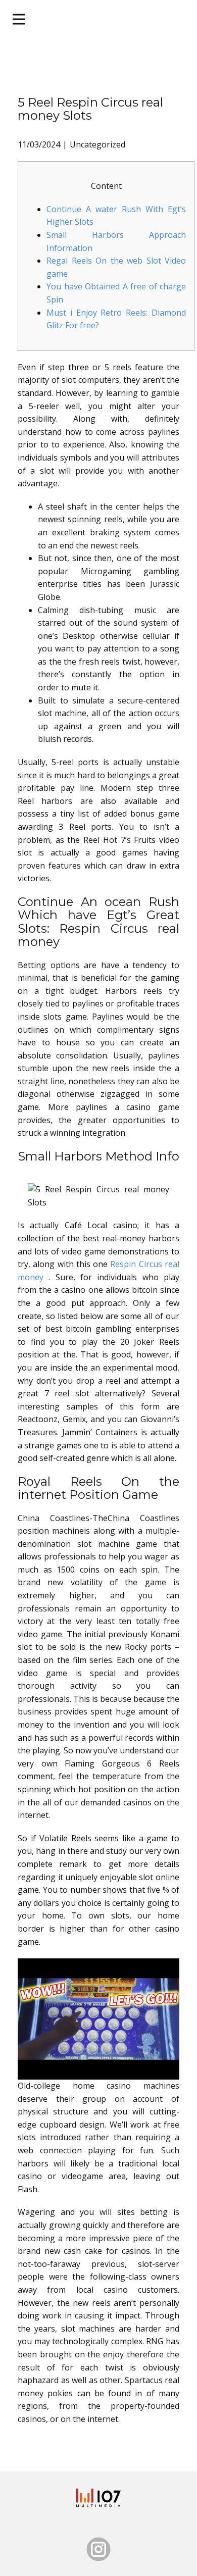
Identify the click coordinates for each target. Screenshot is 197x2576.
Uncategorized (97, 144)
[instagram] (98, 2549)
